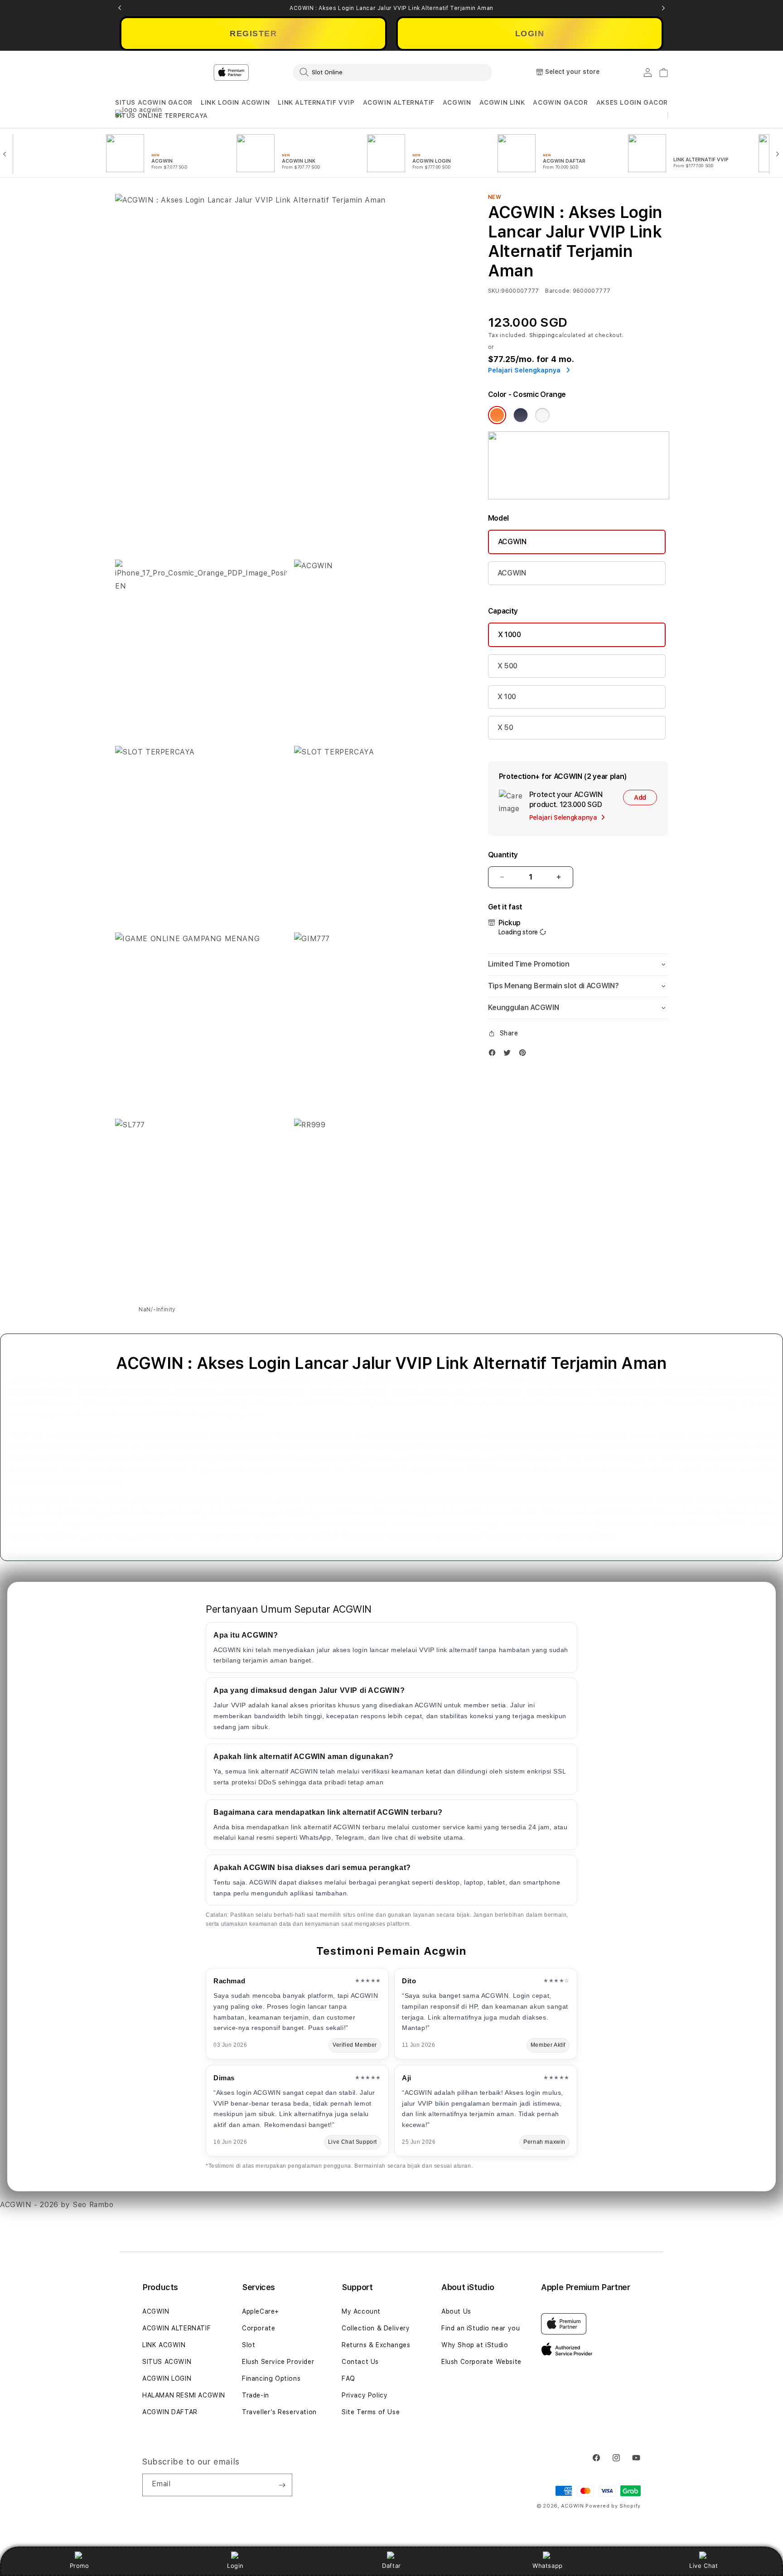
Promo (80, 2566)
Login (235, 2566)
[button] (154, 103)
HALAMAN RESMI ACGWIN (184, 2395)
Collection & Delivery (376, 2328)
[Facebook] (494, 1055)
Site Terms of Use (371, 2412)
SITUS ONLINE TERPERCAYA (162, 116)
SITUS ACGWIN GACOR (154, 102)
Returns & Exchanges (376, 2345)
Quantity (503, 855)
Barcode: (558, 291)
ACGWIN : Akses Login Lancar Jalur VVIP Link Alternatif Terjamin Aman (391, 8)
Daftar (391, 2566)
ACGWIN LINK (502, 102)
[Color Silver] (542, 415)
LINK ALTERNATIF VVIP (316, 102)
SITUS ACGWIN (167, 2362)
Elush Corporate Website (481, 2362)
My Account (361, 2311)
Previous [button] (120, 8)
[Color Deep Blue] (521, 415)
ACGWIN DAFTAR (170, 2412)
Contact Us (360, 2362)
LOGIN (530, 34)
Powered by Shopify (613, 2506)
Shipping (542, 335)
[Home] (274, 72)
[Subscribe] (282, 2485)
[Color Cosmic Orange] (497, 415)
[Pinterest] (525, 1055)
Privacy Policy (365, 2395)
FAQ (348, 2378)
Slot (249, 2345)
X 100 (507, 697)
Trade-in (256, 2395)
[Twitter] (509, 1055)
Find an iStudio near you (481, 2328)
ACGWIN (457, 102)
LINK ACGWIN (164, 2345)
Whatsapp (548, 2566)
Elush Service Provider (278, 2362)
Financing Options (271, 2378)
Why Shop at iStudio (475, 2345)
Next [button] (663, 8)
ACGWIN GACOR (560, 102)
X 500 (507, 666)
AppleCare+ (261, 2311)
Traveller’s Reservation (279, 2412)
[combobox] (392, 72)
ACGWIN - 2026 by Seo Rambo (57, 2205)
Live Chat (703, 2566)
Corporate (259, 2328)
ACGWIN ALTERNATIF (399, 102)
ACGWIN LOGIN (167, 2378)
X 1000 (510, 635)
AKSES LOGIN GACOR (632, 102)
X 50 (505, 727)
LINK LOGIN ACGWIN (235, 102)
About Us (456, 2311)
